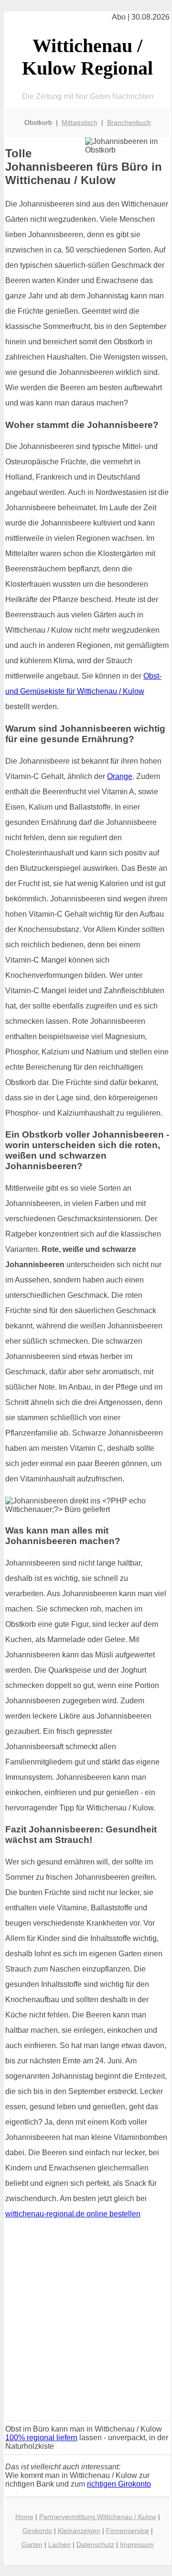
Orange (120, 776)
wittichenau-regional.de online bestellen (73, 2214)
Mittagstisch (80, 122)
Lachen (59, 2544)
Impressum (137, 2544)
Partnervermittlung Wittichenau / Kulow (98, 2517)
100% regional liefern (41, 2438)
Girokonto (37, 2531)
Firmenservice (128, 2531)
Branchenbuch (129, 122)
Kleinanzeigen (79, 2531)
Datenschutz (95, 2544)
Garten (32, 2544)
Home (24, 2517)
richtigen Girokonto (119, 2484)
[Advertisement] (86, 2323)
